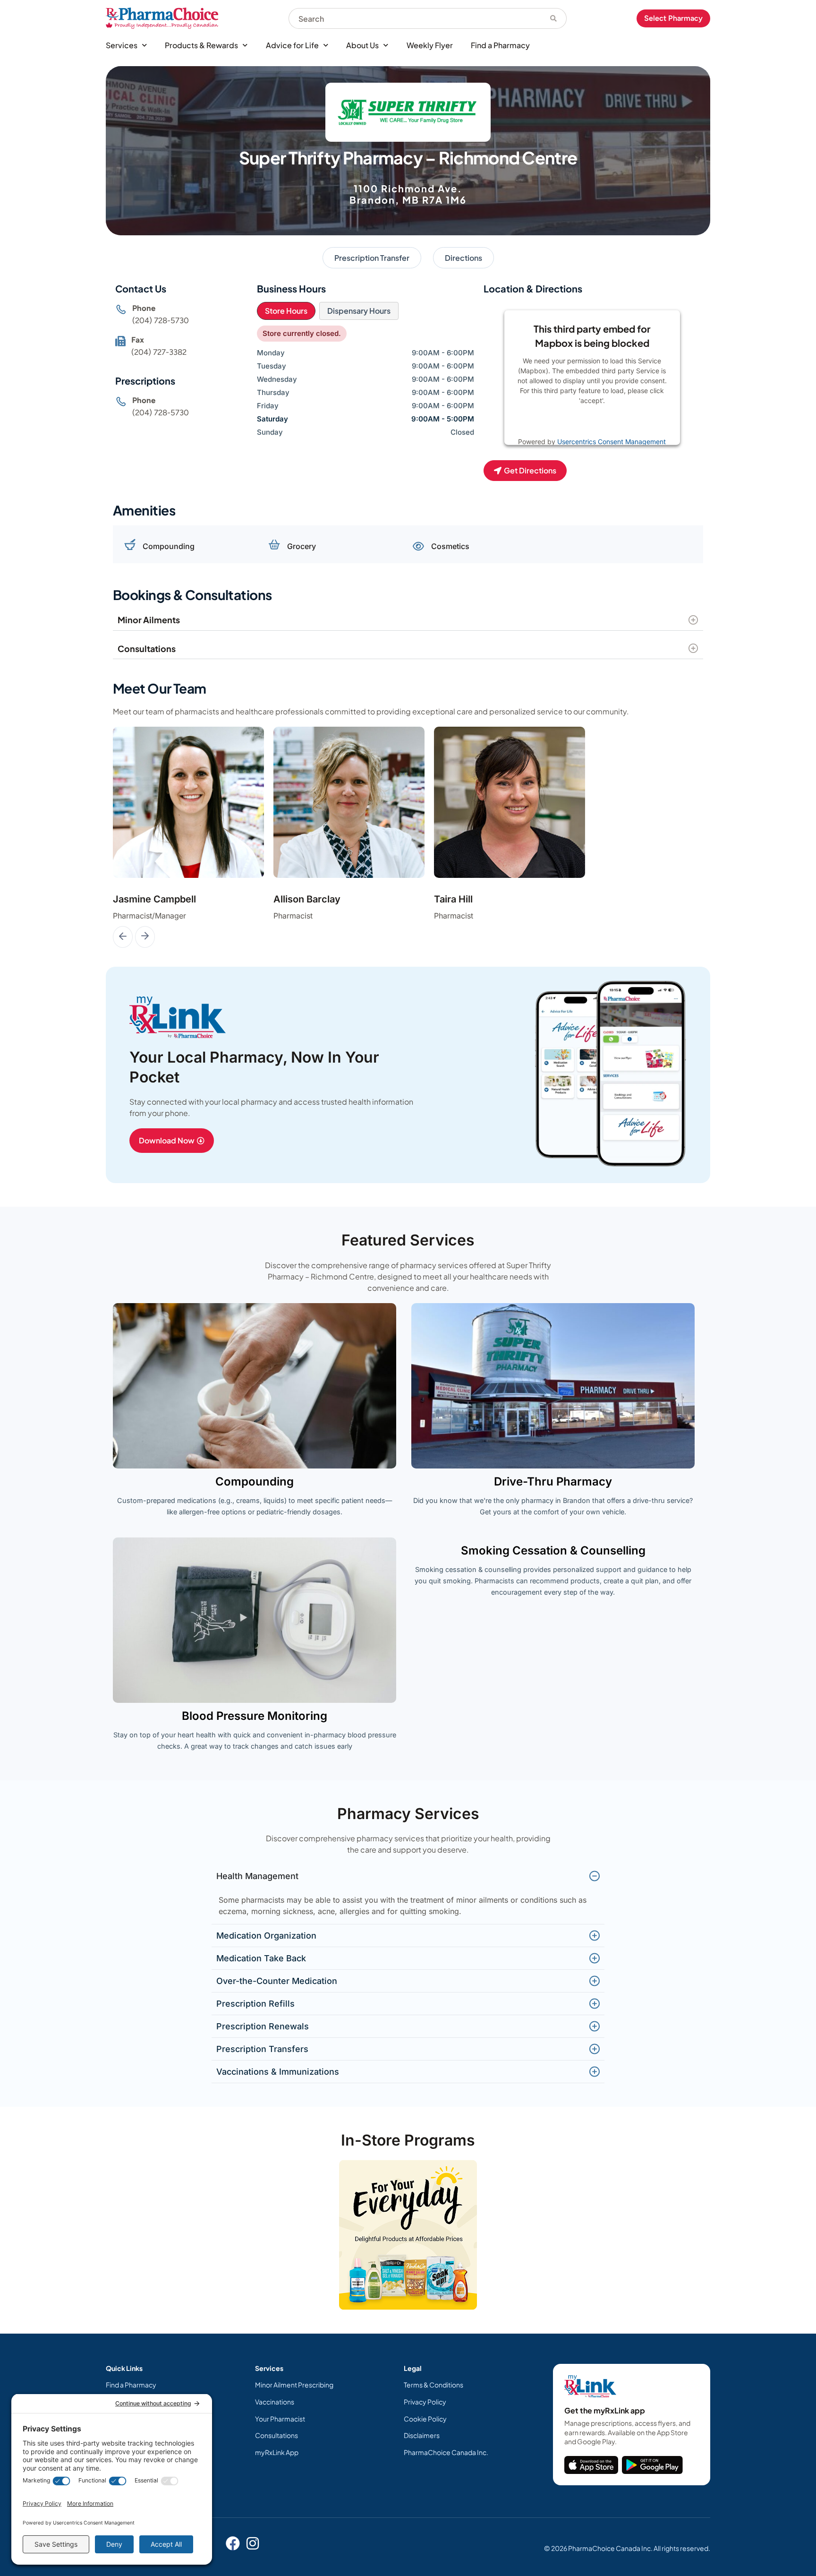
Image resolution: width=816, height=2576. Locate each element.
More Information (573, 424)
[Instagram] (253, 2543)
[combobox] (415, 18)
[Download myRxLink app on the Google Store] (652, 2465)
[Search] (554, 18)
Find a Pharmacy (500, 45)
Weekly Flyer (430, 45)
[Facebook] (233, 2543)
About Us (362, 45)
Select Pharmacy (673, 18)
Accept (623, 424)
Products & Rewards (201, 45)
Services (122, 45)
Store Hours (286, 311)
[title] (591, 2465)
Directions (463, 258)
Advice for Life (292, 45)
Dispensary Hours (359, 311)
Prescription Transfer (372, 258)
